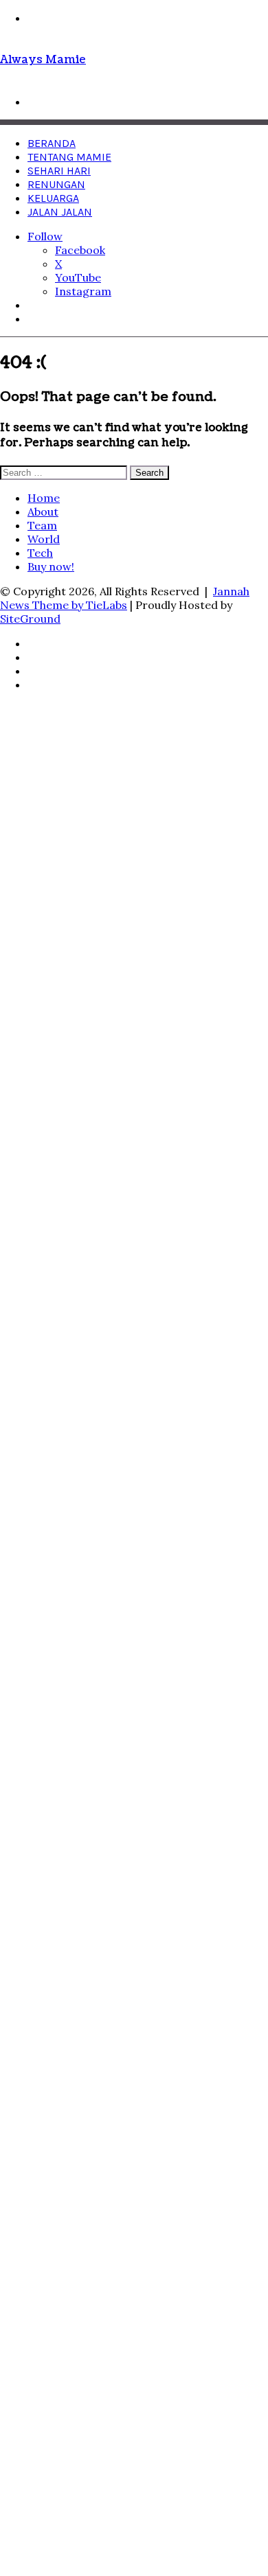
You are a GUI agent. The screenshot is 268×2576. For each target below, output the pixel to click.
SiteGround (30, 619)
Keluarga (53, 198)
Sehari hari (59, 171)
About (43, 511)
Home (44, 498)
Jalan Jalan (60, 212)
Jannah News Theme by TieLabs (125, 598)
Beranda (52, 143)
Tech (40, 553)
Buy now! (51, 566)
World (44, 539)
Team (42, 525)
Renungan (56, 184)
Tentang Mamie (69, 157)
